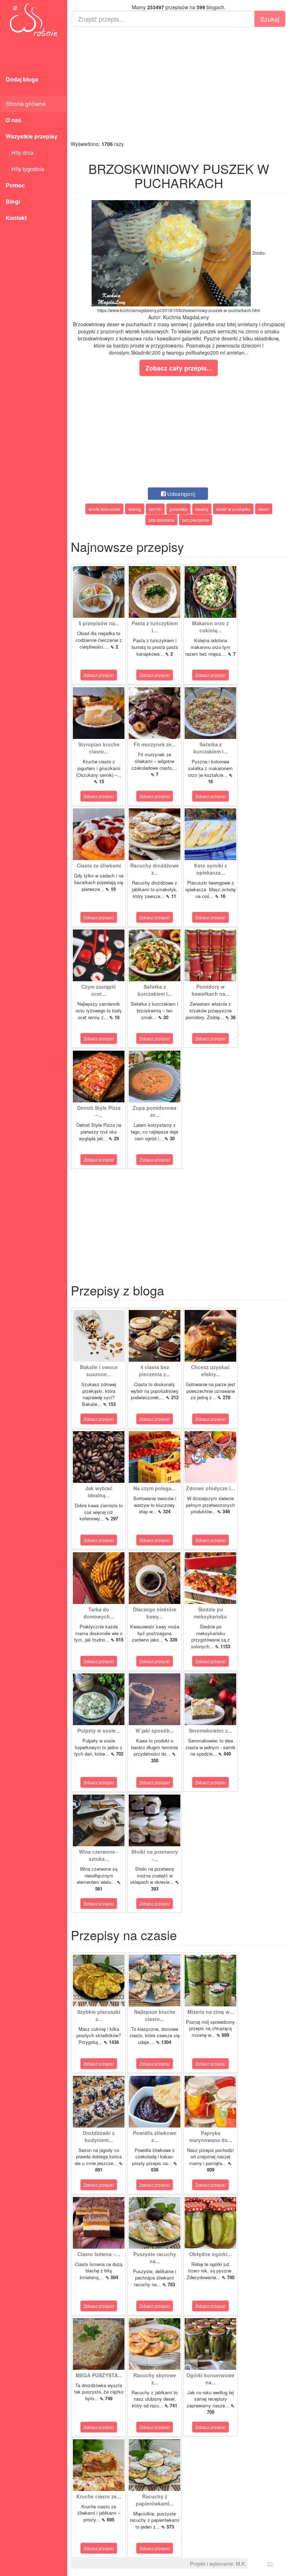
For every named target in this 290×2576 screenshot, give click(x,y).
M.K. (241, 2564)
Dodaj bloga (22, 79)
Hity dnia (20, 152)
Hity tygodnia (25, 169)
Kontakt (16, 218)
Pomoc (15, 185)
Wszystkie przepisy (31, 136)
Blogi (13, 201)
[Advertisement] (179, 84)
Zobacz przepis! (99, 675)
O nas (13, 120)
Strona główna (26, 104)
